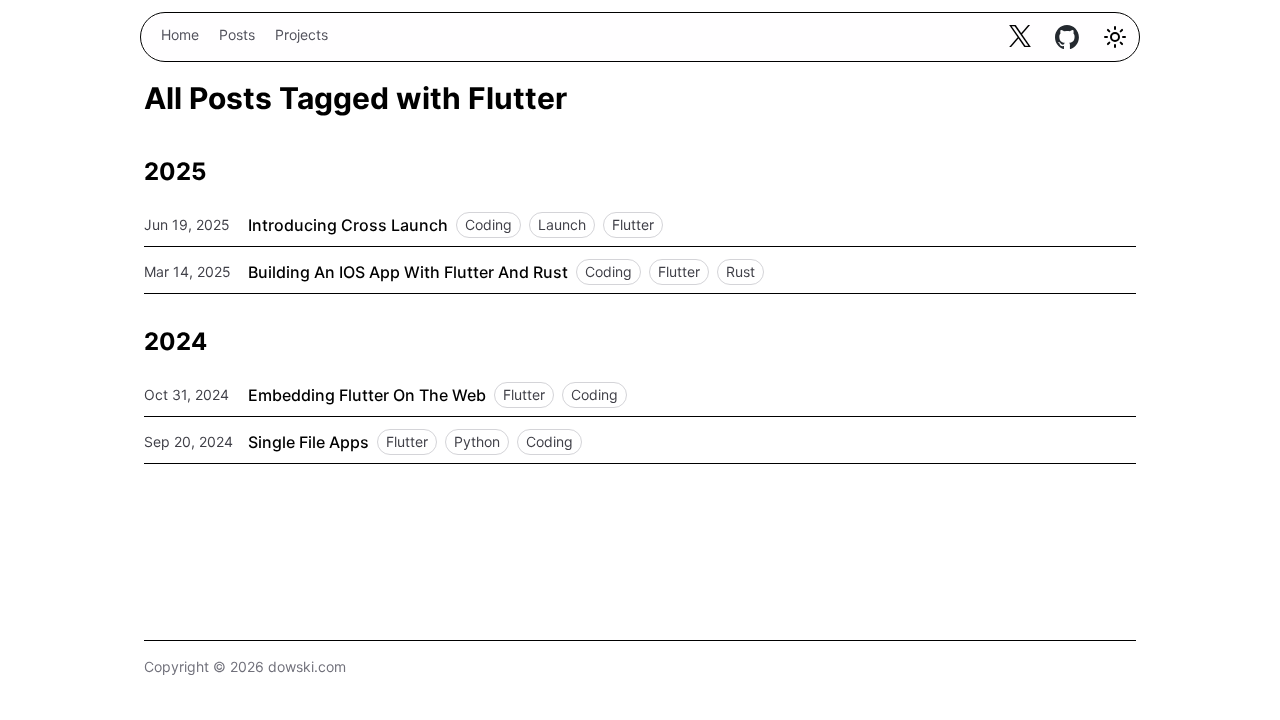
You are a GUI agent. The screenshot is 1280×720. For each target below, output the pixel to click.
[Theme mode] (1115, 37)
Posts (237, 34)
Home (180, 34)
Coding (488, 224)
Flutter (633, 224)
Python (477, 441)
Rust (740, 271)
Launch (562, 224)
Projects (301, 34)
